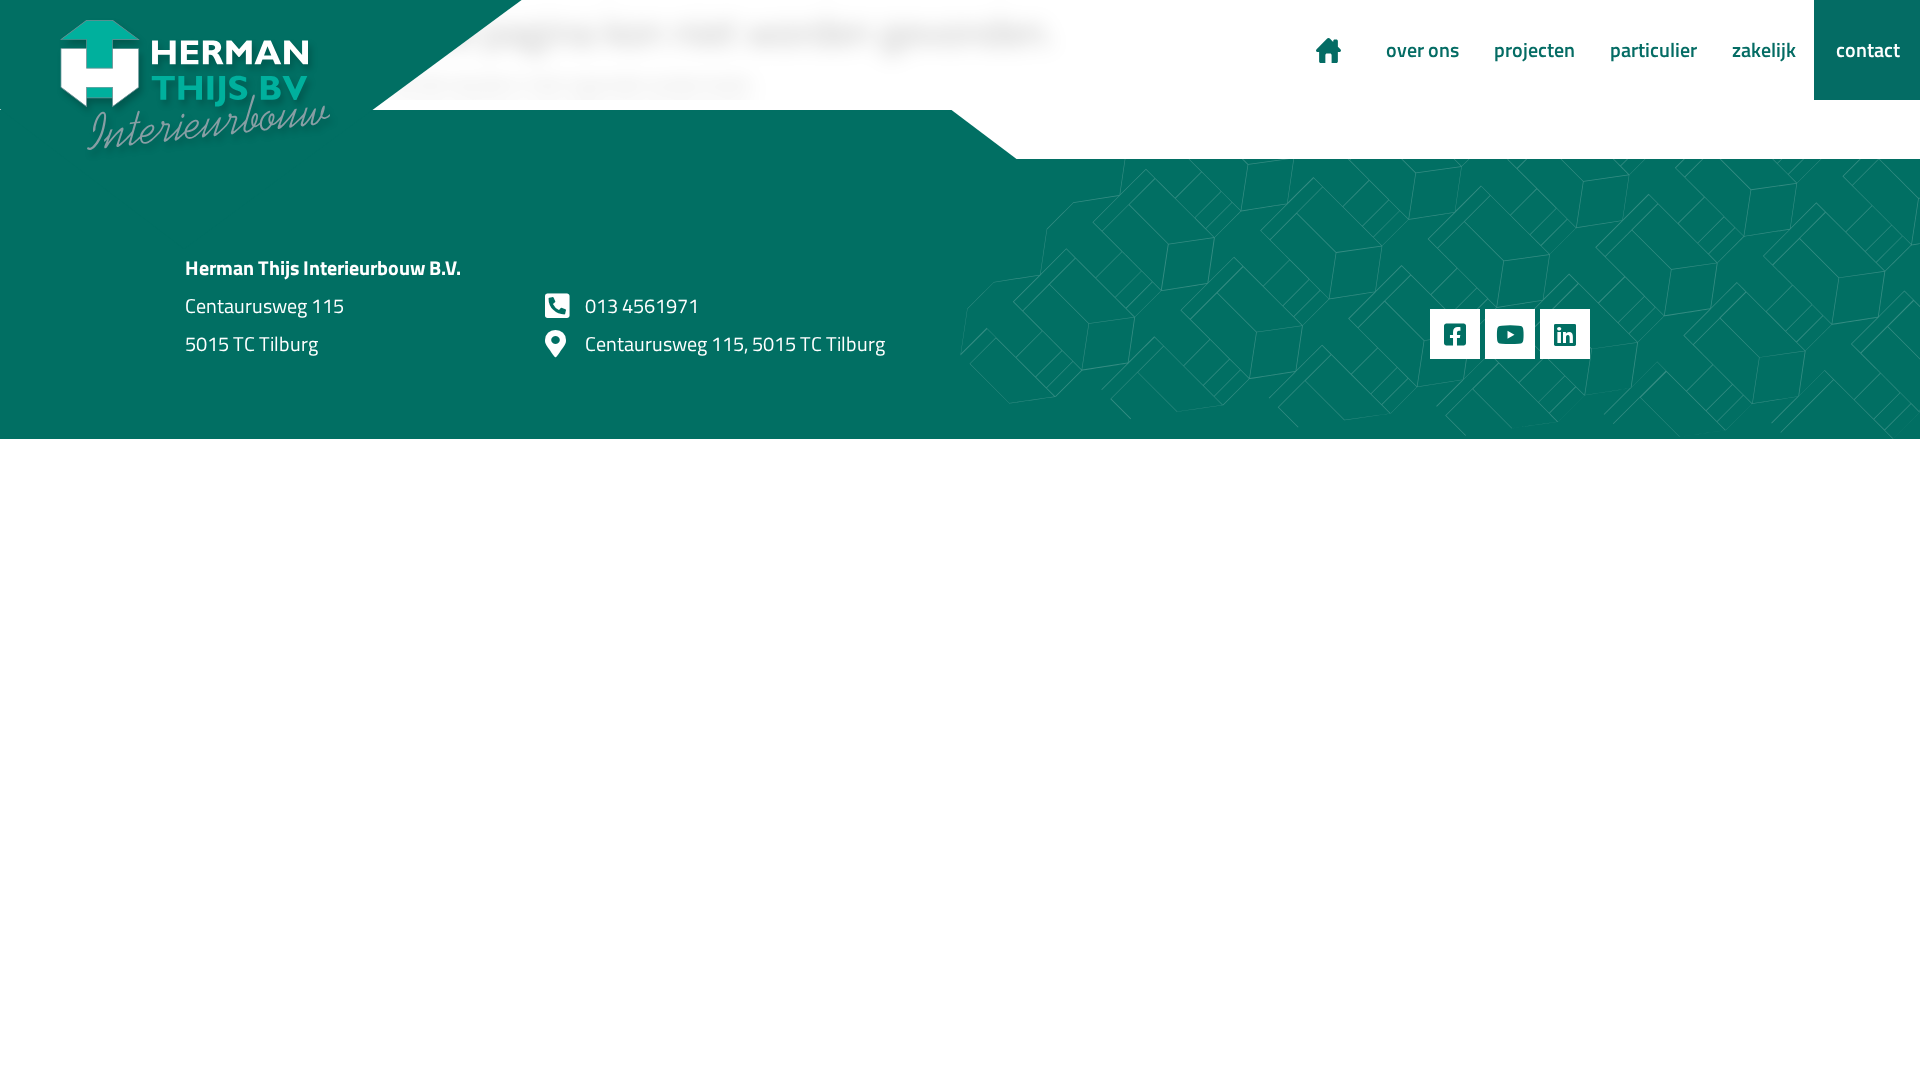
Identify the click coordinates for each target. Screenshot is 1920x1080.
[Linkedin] (1565, 334)
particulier (1653, 49)
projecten (1534, 49)
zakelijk (1764, 49)
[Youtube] (1510, 334)
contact (1868, 49)
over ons (1422, 49)
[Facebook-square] (1455, 334)
